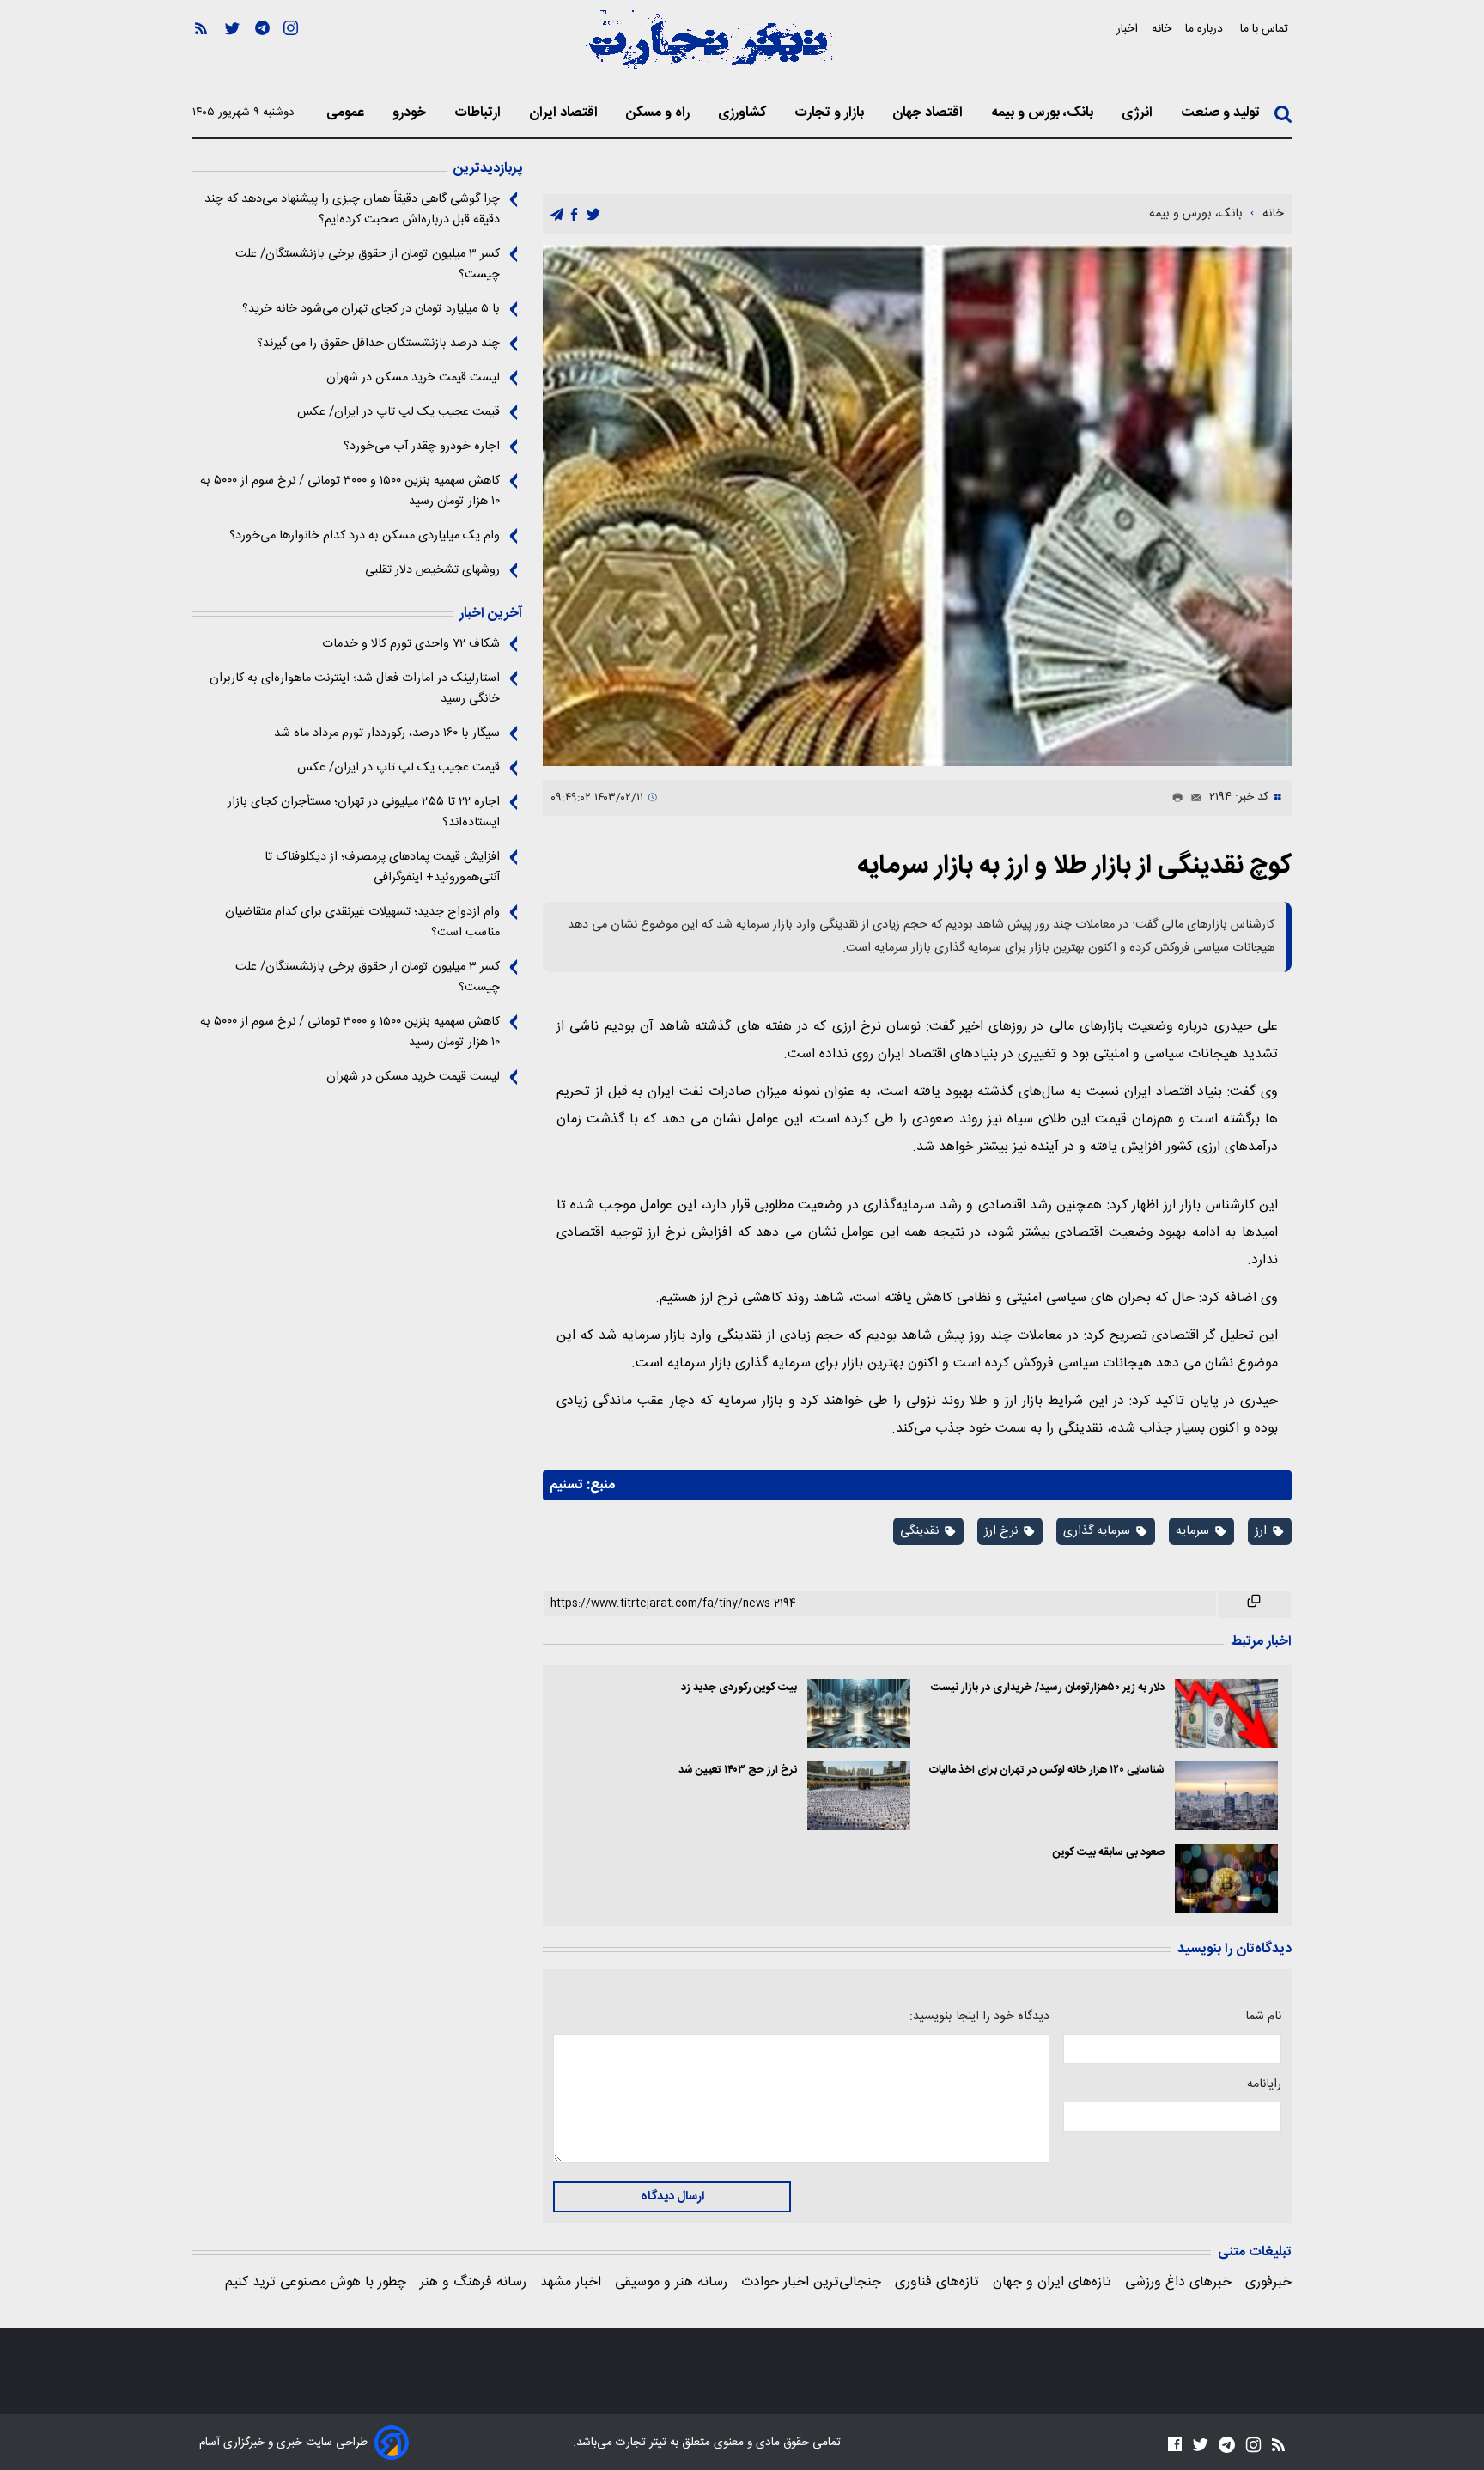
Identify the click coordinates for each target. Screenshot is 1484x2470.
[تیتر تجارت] (708, 49)
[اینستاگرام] (291, 52)
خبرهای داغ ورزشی (1178, 2282)
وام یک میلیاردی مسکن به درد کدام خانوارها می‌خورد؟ (365, 536)
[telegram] (557, 215)
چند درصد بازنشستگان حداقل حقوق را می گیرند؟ (378, 344)
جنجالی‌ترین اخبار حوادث (811, 2282)
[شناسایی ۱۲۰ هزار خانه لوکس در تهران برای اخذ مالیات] (1226, 1796)
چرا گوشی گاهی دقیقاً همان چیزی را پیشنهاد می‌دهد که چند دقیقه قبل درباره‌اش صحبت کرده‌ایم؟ (352, 210)
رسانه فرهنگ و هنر (473, 2282)
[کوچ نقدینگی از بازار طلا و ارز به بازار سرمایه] (917, 505)
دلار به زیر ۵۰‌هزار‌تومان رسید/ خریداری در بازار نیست (1048, 1688)
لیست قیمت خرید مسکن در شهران (413, 378)
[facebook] (574, 215)
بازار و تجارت (831, 113)
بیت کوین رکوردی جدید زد (739, 1688)
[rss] (201, 52)
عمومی (347, 113)
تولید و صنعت (1222, 113)
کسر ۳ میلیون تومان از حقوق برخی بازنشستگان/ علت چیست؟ (368, 265)
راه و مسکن (660, 113)
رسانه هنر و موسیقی (671, 2282)
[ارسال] (1193, 798)
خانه (1162, 29)
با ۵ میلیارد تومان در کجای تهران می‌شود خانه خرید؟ (371, 309)
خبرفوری (1268, 2282)
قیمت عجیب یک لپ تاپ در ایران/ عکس (398, 412)
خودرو (411, 113)
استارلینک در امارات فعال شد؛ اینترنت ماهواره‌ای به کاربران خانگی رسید (355, 689)
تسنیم (566, 1485)
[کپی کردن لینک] (1254, 1604)
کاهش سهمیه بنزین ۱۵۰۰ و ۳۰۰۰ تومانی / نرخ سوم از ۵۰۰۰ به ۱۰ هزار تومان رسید (350, 491)
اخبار (1127, 29)
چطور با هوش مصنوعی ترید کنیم (316, 2282)
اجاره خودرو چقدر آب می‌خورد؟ (422, 447)
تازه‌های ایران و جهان (1052, 2282)
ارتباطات (479, 113)
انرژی (1139, 113)
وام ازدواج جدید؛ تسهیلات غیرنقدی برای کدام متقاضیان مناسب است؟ (362, 922)
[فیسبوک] (1175, 2444)
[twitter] (593, 215)
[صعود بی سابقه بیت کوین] (1226, 1878)
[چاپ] (1174, 798)
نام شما (1263, 2017)
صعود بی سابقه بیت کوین (1109, 1853)
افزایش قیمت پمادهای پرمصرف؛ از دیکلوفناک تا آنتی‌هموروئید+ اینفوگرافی (382, 867)
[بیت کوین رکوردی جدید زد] (859, 1713)
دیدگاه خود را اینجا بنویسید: (979, 2017)
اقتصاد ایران (565, 113)
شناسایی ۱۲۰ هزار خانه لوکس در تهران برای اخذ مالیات (1047, 1770)
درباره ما (1206, 29)
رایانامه (1264, 2084)
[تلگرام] (262, 52)
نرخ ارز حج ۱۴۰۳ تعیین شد (738, 1770)
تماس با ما (1266, 29)
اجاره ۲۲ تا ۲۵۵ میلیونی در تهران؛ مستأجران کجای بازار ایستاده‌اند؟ (364, 812)
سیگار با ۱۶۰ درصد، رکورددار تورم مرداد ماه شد (387, 733)
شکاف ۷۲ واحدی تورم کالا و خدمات (411, 644)
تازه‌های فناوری (937, 2282)
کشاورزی (744, 113)
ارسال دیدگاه (672, 2197)
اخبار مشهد (571, 2282)
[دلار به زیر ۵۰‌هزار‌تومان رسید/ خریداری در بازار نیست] (1226, 1713)
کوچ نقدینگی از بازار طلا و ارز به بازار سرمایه (1074, 866)
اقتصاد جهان (929, 113)
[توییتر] (232, 52)
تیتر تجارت (639, 2443)
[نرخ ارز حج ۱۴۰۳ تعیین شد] (859, 1796)
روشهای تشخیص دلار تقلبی (432, 570)
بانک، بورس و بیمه (1044, 113)
